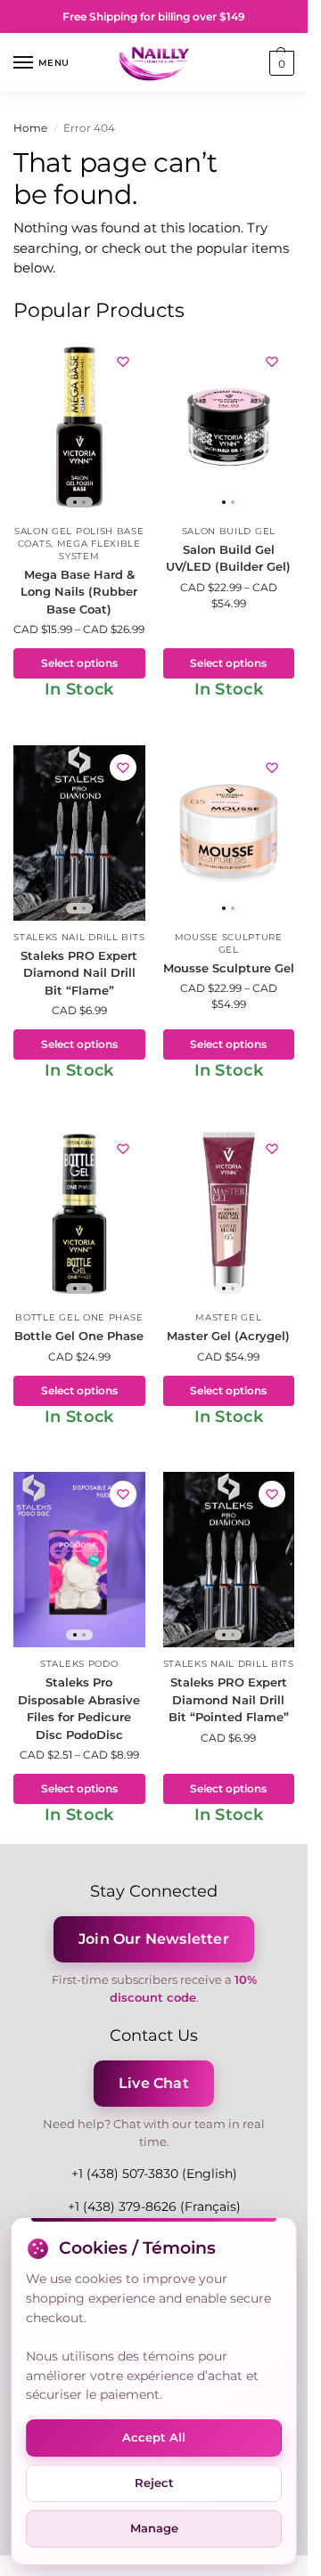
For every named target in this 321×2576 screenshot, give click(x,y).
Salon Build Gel (229, 531)
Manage (154, 2528)
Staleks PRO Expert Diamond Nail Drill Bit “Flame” (79, 973)
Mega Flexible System (99, 550)
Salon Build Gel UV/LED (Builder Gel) (228, 558)
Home (30, 128)
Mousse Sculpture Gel (229, 943)
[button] (280, 63)
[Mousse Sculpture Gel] (229, 833)
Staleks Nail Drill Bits (79, 937)
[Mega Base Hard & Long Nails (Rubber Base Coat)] (79, 427)
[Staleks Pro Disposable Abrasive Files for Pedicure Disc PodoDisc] (79, 1560)
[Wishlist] (123, 362)
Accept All (154, 2437)
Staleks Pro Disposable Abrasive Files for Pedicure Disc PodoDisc (79, 1708)
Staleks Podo (79, 1664)
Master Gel (228, 1317)
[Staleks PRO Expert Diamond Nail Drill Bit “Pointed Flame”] (229, 1560)
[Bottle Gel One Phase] (79, 1214)
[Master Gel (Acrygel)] (229, 1214)
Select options (79, 663)
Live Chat (154, 2083)
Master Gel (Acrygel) (228, 1336)
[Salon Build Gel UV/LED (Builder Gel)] (229, 427)
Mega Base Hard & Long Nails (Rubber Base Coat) (79, 592)
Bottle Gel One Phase (79, 1317)
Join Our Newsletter (154, 1939)
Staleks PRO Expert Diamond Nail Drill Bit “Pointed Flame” (229, 1699)
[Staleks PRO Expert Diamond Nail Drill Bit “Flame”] (79, 833)
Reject (154, 2483)
